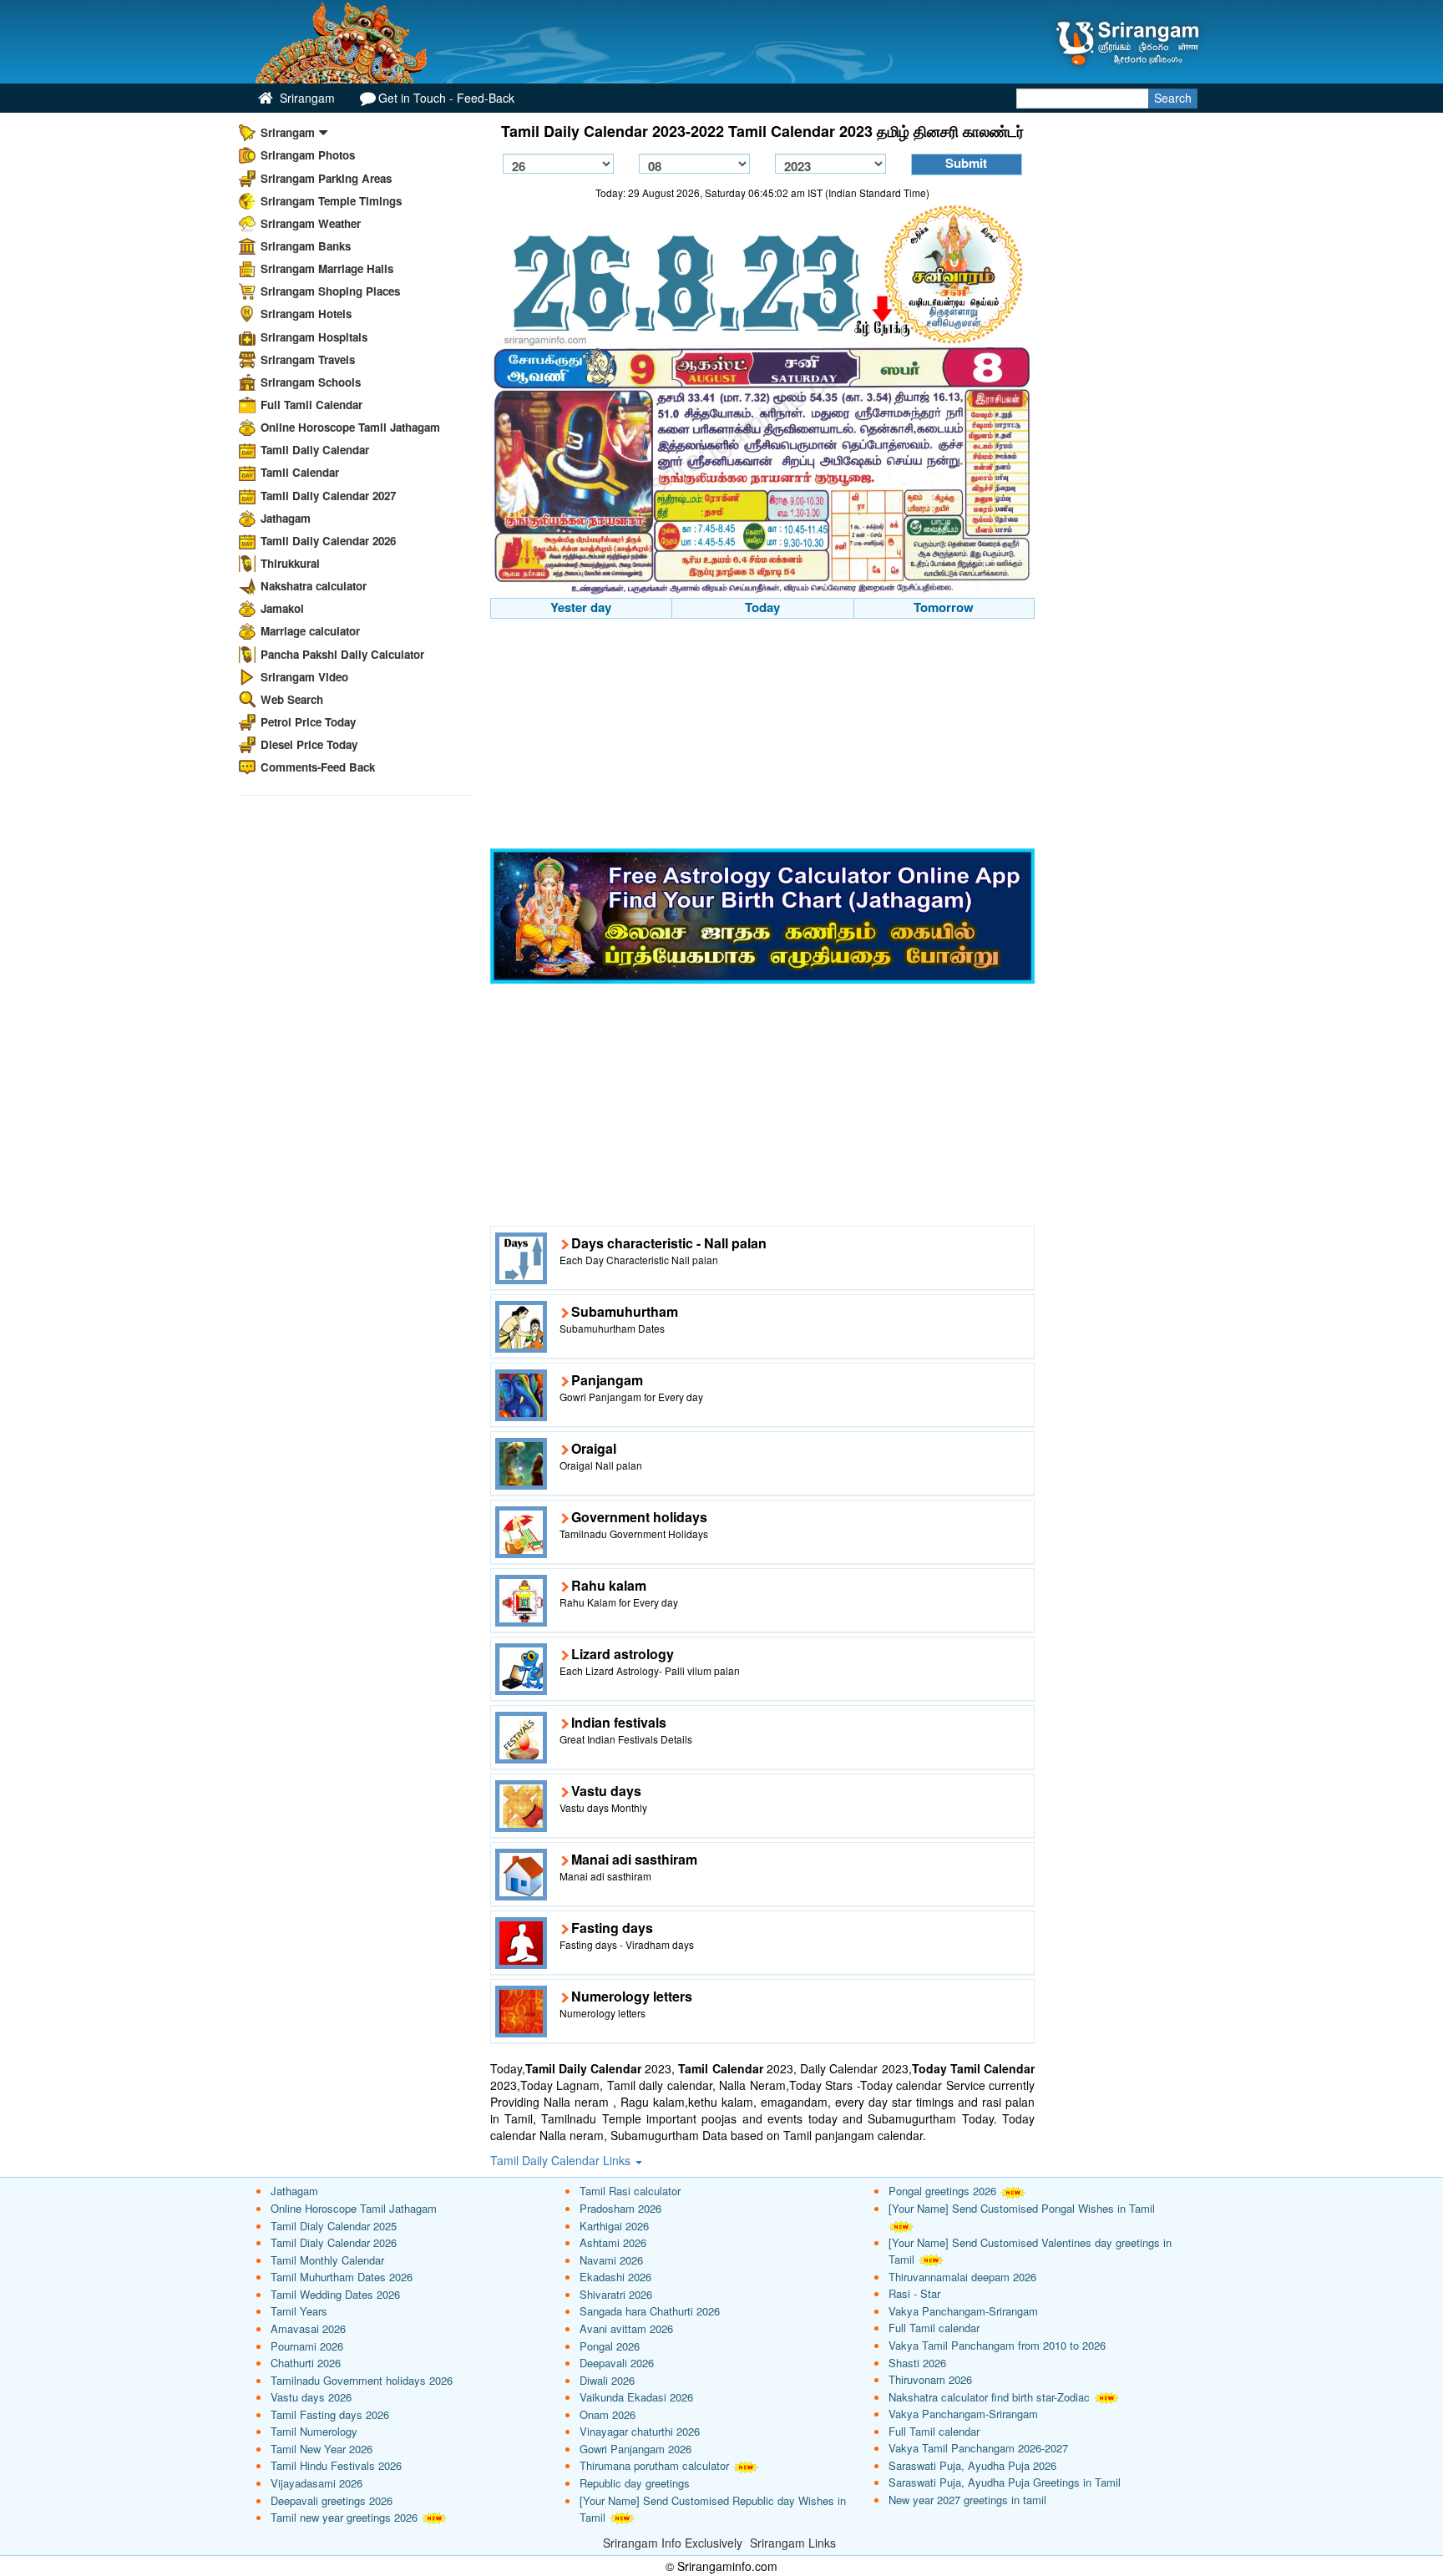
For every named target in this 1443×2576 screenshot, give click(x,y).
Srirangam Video (304, 677)
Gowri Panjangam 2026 (635, 2449)
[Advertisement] (763, 736)
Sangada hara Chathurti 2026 (650, 2311)
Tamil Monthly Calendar (327, 2260)
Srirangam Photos (308, 155)
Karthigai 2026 (614, 2226)
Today (762, 607)
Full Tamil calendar (934, 2328)
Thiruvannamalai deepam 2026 (962, 2277)
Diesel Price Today (309, 744)
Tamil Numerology (314, 2431)
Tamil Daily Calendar (315, 450)
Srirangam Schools (311, 382)
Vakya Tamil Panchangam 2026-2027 (978, 2448)
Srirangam (306, 98)
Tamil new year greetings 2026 (344, 2517)
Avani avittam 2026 (626, 2328)
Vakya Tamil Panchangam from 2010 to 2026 (997, 2345)
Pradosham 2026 (620, 2208)
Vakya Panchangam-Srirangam (963, 2311)
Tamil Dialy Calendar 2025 (334, 2226)
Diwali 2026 (607, 2380)
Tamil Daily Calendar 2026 (328, 541)
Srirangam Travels (308, 359)
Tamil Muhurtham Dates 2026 (342, 2277)
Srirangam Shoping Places (330, 291)
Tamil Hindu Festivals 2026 (336, 2465)
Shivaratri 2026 (616, 2294)
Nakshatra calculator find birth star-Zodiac (989, 2397)
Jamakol (282, 608)
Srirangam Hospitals (314, 337)
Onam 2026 (608, 2414)
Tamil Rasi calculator (630, 2191)
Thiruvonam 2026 (930, 2379)
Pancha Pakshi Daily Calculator (342, 654)
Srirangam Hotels (306, 314)
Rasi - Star (914, 2293)
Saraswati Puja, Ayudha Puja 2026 (972, 2465)
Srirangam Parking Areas (326, 178)
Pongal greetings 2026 (942, 2191)
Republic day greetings (635, 2483)
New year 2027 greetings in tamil (967, 2500)
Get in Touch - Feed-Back (446, 98)
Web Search (292, 699)
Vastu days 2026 (311, 2397)
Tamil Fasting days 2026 (330, 2414)
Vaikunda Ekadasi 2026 (636, 2397)
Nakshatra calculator (314, 586)
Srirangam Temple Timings (331, 201)
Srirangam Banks (306, 246)
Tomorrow (944, 607)
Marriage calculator (310, 631)
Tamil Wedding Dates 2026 (335, 2294)
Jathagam (286, 518)
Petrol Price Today (308, 722)
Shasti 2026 (917, 2363)
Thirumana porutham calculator (654, 2465)
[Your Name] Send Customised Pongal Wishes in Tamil (1022, 2208)
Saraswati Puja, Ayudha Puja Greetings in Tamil (1005, 2482)
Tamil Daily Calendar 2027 (328, 496)
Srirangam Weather (311, 223)
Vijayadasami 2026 (316, 2483)
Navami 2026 (611, 2260)
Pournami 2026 (307, 2346)
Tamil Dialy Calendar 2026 (334, 2242)
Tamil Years (299, 2311)
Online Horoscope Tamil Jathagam (350, 427)
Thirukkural (290, 563)
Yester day (581, 607)
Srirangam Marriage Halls (327, 268)
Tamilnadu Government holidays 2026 (362, 2380)
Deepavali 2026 (617, 2363)
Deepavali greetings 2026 (332, 2500)
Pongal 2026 (610, 2346)
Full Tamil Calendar (311, 405)
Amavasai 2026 (308, 2328)
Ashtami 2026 (613, 2242)
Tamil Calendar (300, 472)
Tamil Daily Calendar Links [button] (562, 2160)
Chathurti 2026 (306, 2363)
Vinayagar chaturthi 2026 (640, 2431)
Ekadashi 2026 (615, 2277)
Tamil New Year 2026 (322, 2449)
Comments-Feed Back (318, 767)
